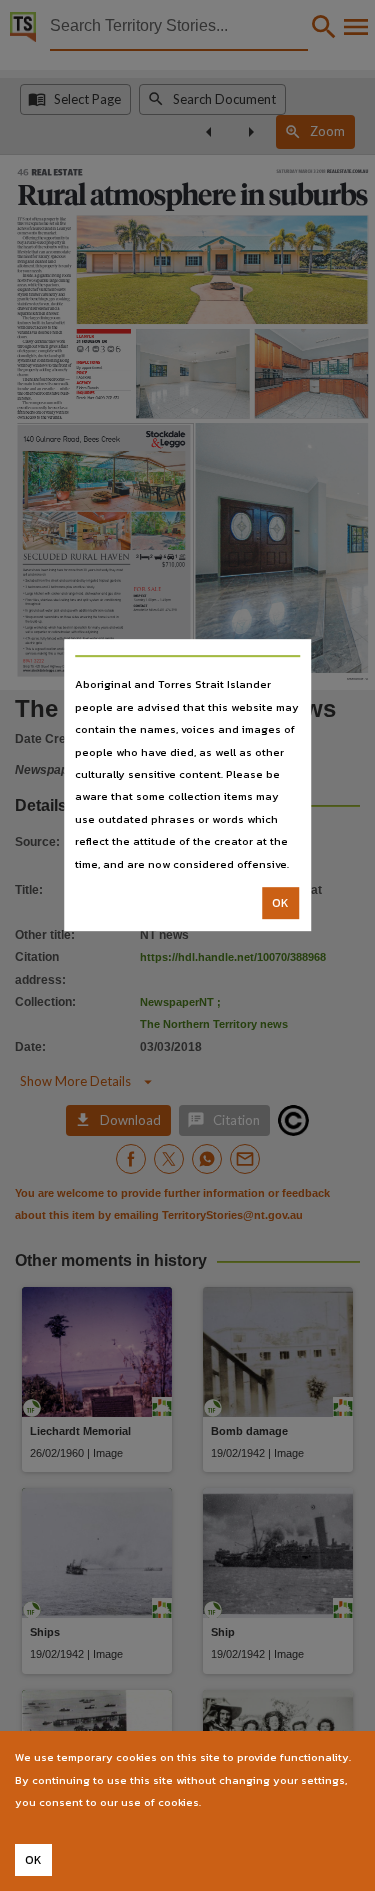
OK (280, 903)
